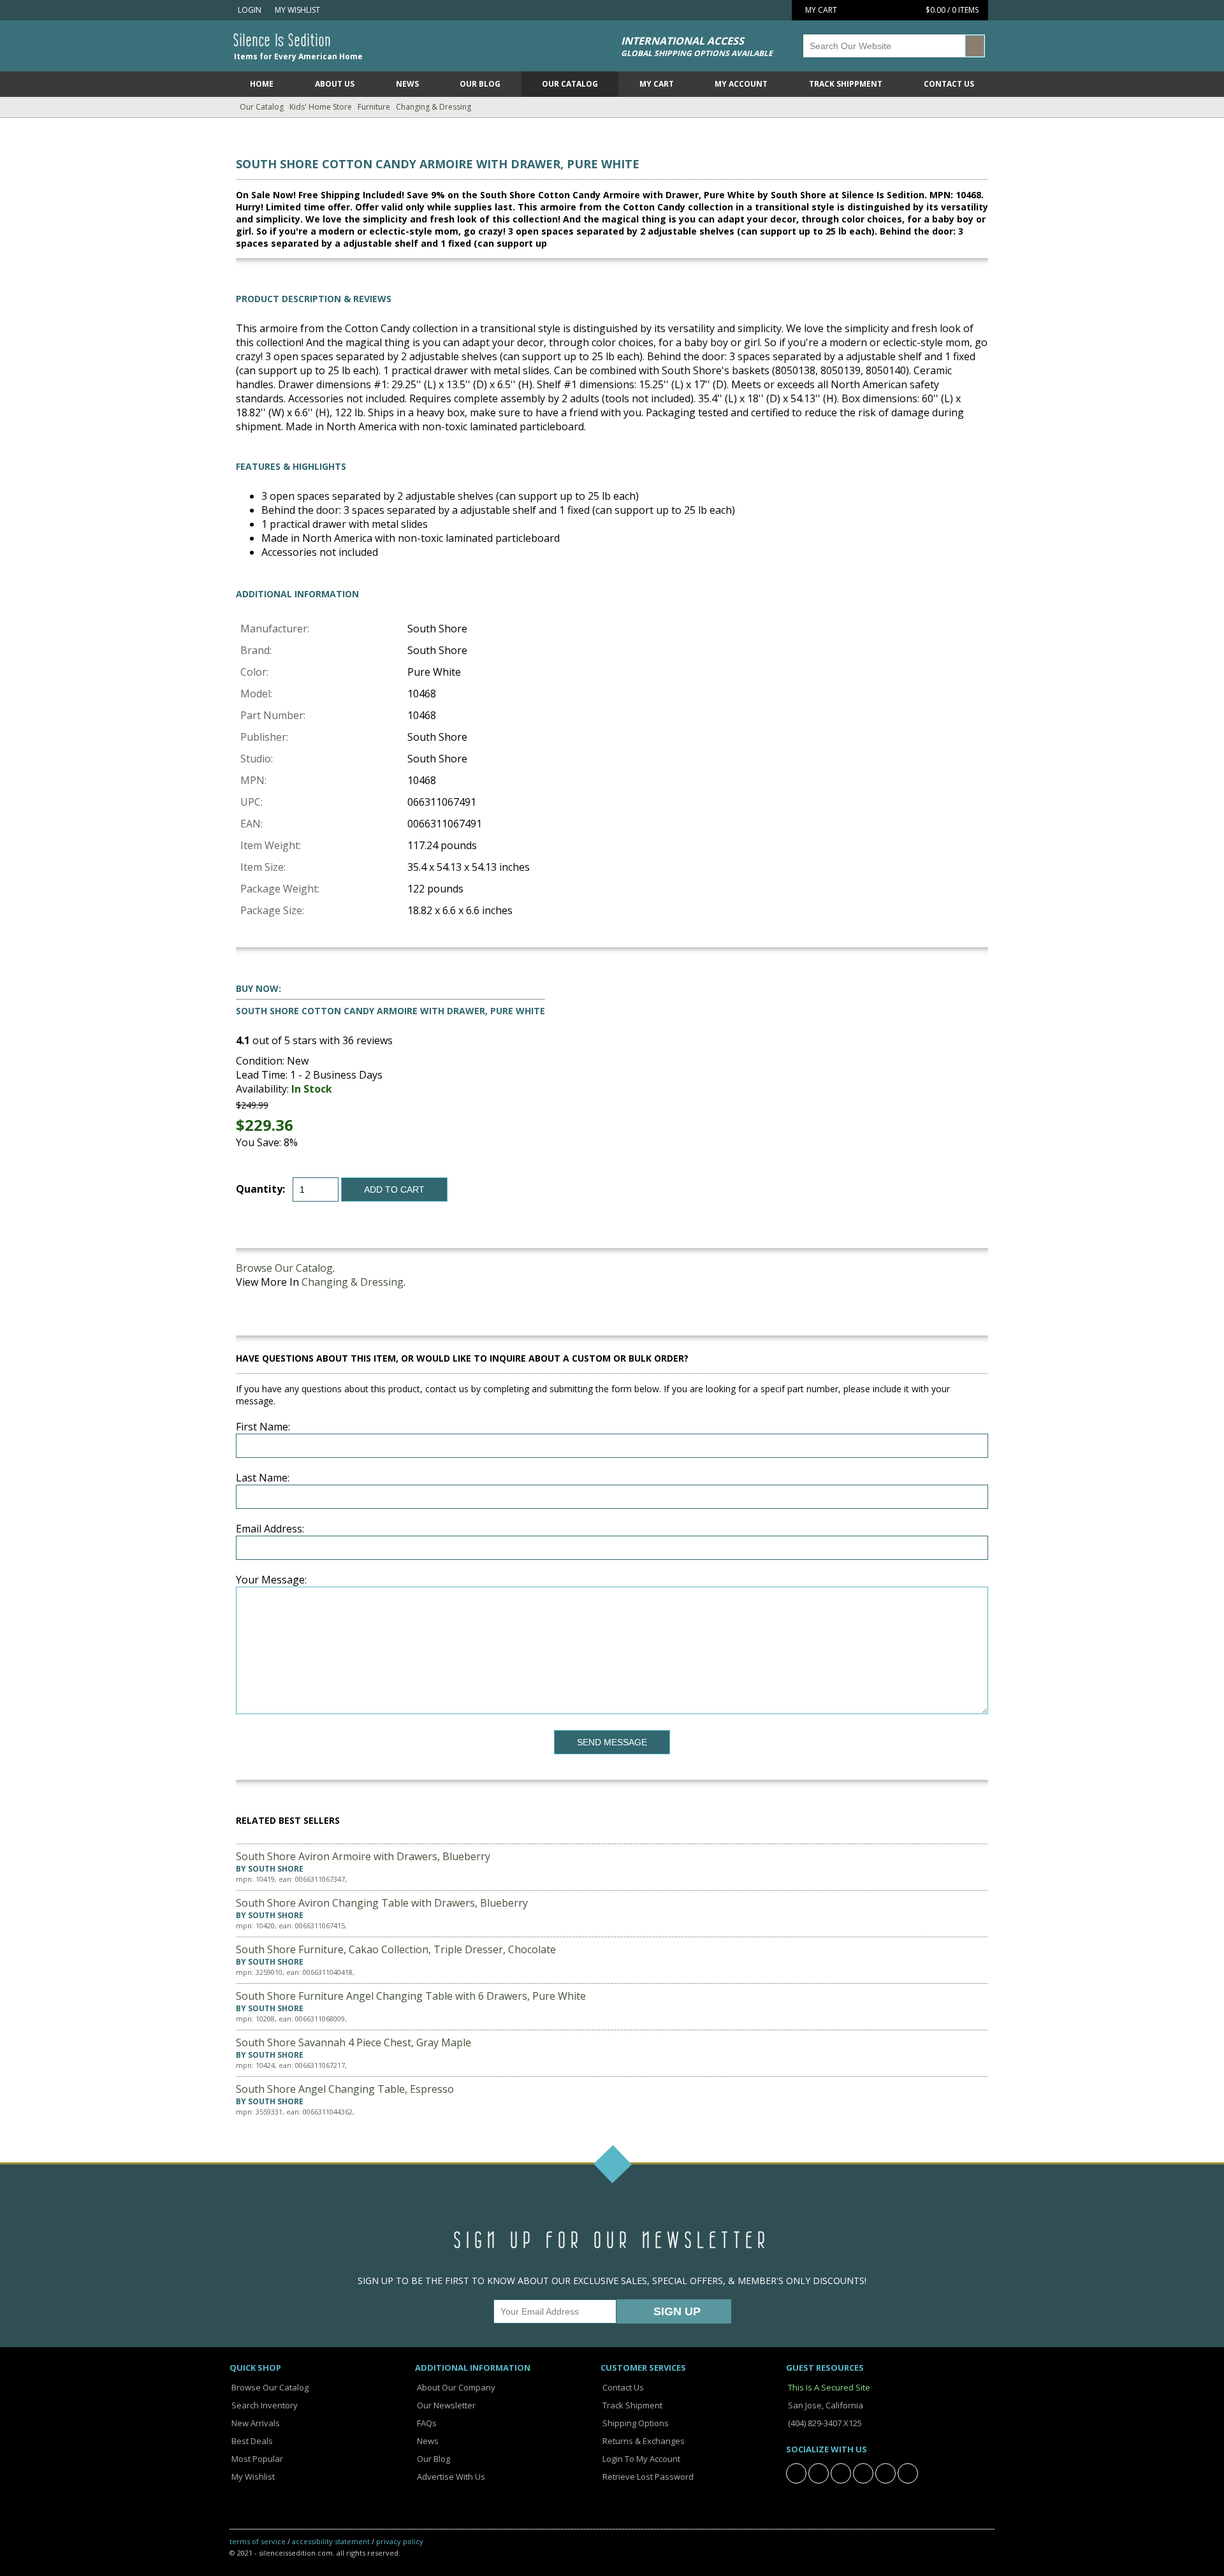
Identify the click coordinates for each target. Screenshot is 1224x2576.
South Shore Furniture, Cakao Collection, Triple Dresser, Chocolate (396, 1949)
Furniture (374, 107)
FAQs (426, 2423)
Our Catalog (570, 84)
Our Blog (480, 84)
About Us (335, 84)
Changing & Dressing (433, 107)
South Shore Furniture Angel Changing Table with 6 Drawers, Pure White (411, 1996)
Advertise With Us (450, 2477)
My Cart (657, 84)
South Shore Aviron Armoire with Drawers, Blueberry (363, 1856)
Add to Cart (394, 1190)
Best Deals (251, 2441)
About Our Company (455, 2387)
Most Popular (256, 2459)
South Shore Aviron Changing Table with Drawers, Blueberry (382, 1903)
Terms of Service (258, 2541)
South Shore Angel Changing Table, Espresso (345, 2089)
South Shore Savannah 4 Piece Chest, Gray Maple (353, 2042)
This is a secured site (828, 2387)
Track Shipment (631, 2405)
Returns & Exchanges (643, 2441)
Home (262, 84)
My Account (741, 84)
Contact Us (949, 84)
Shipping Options (635, 2423)
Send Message (612, 1742)
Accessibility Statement (331, 2541)
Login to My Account (640, 2459)
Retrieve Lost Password (647, 2477)
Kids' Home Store (321, 107)
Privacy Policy (400, 2541)
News (407, 84)
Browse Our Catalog (284, 1268)
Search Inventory (264, 2405)
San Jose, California (825, 2405)
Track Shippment (846, 84)
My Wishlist (295, 10)
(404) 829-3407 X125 (824, 2423)
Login (249, 10)
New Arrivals (255, 2423)
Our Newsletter (445, 2405)
